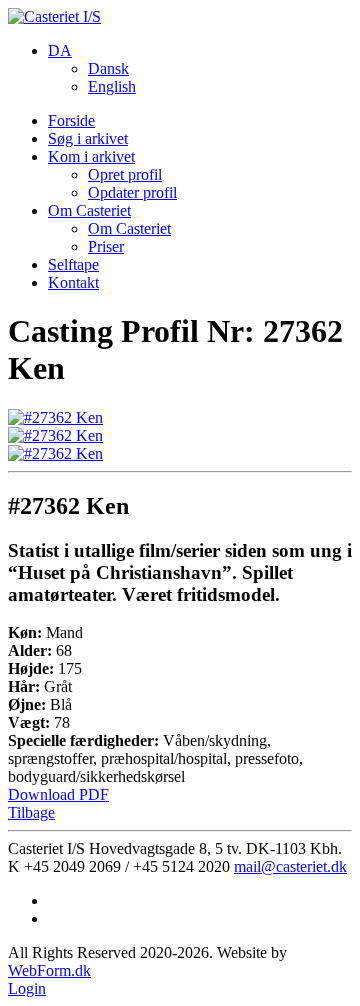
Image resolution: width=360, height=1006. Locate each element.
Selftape (73, 264)
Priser (106, 246)
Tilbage (31, 812)
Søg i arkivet (88, 138)
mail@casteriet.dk (290, 866)
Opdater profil (132, 192)
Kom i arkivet (91, 156)
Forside (71, 120)
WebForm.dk (49, 970)
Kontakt (73, 282)
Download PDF (58, 794)
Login (27, 988)
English (112, 86)
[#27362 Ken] (55, 417)
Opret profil (125, 174)
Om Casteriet (89, 210)
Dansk (108, 68)
